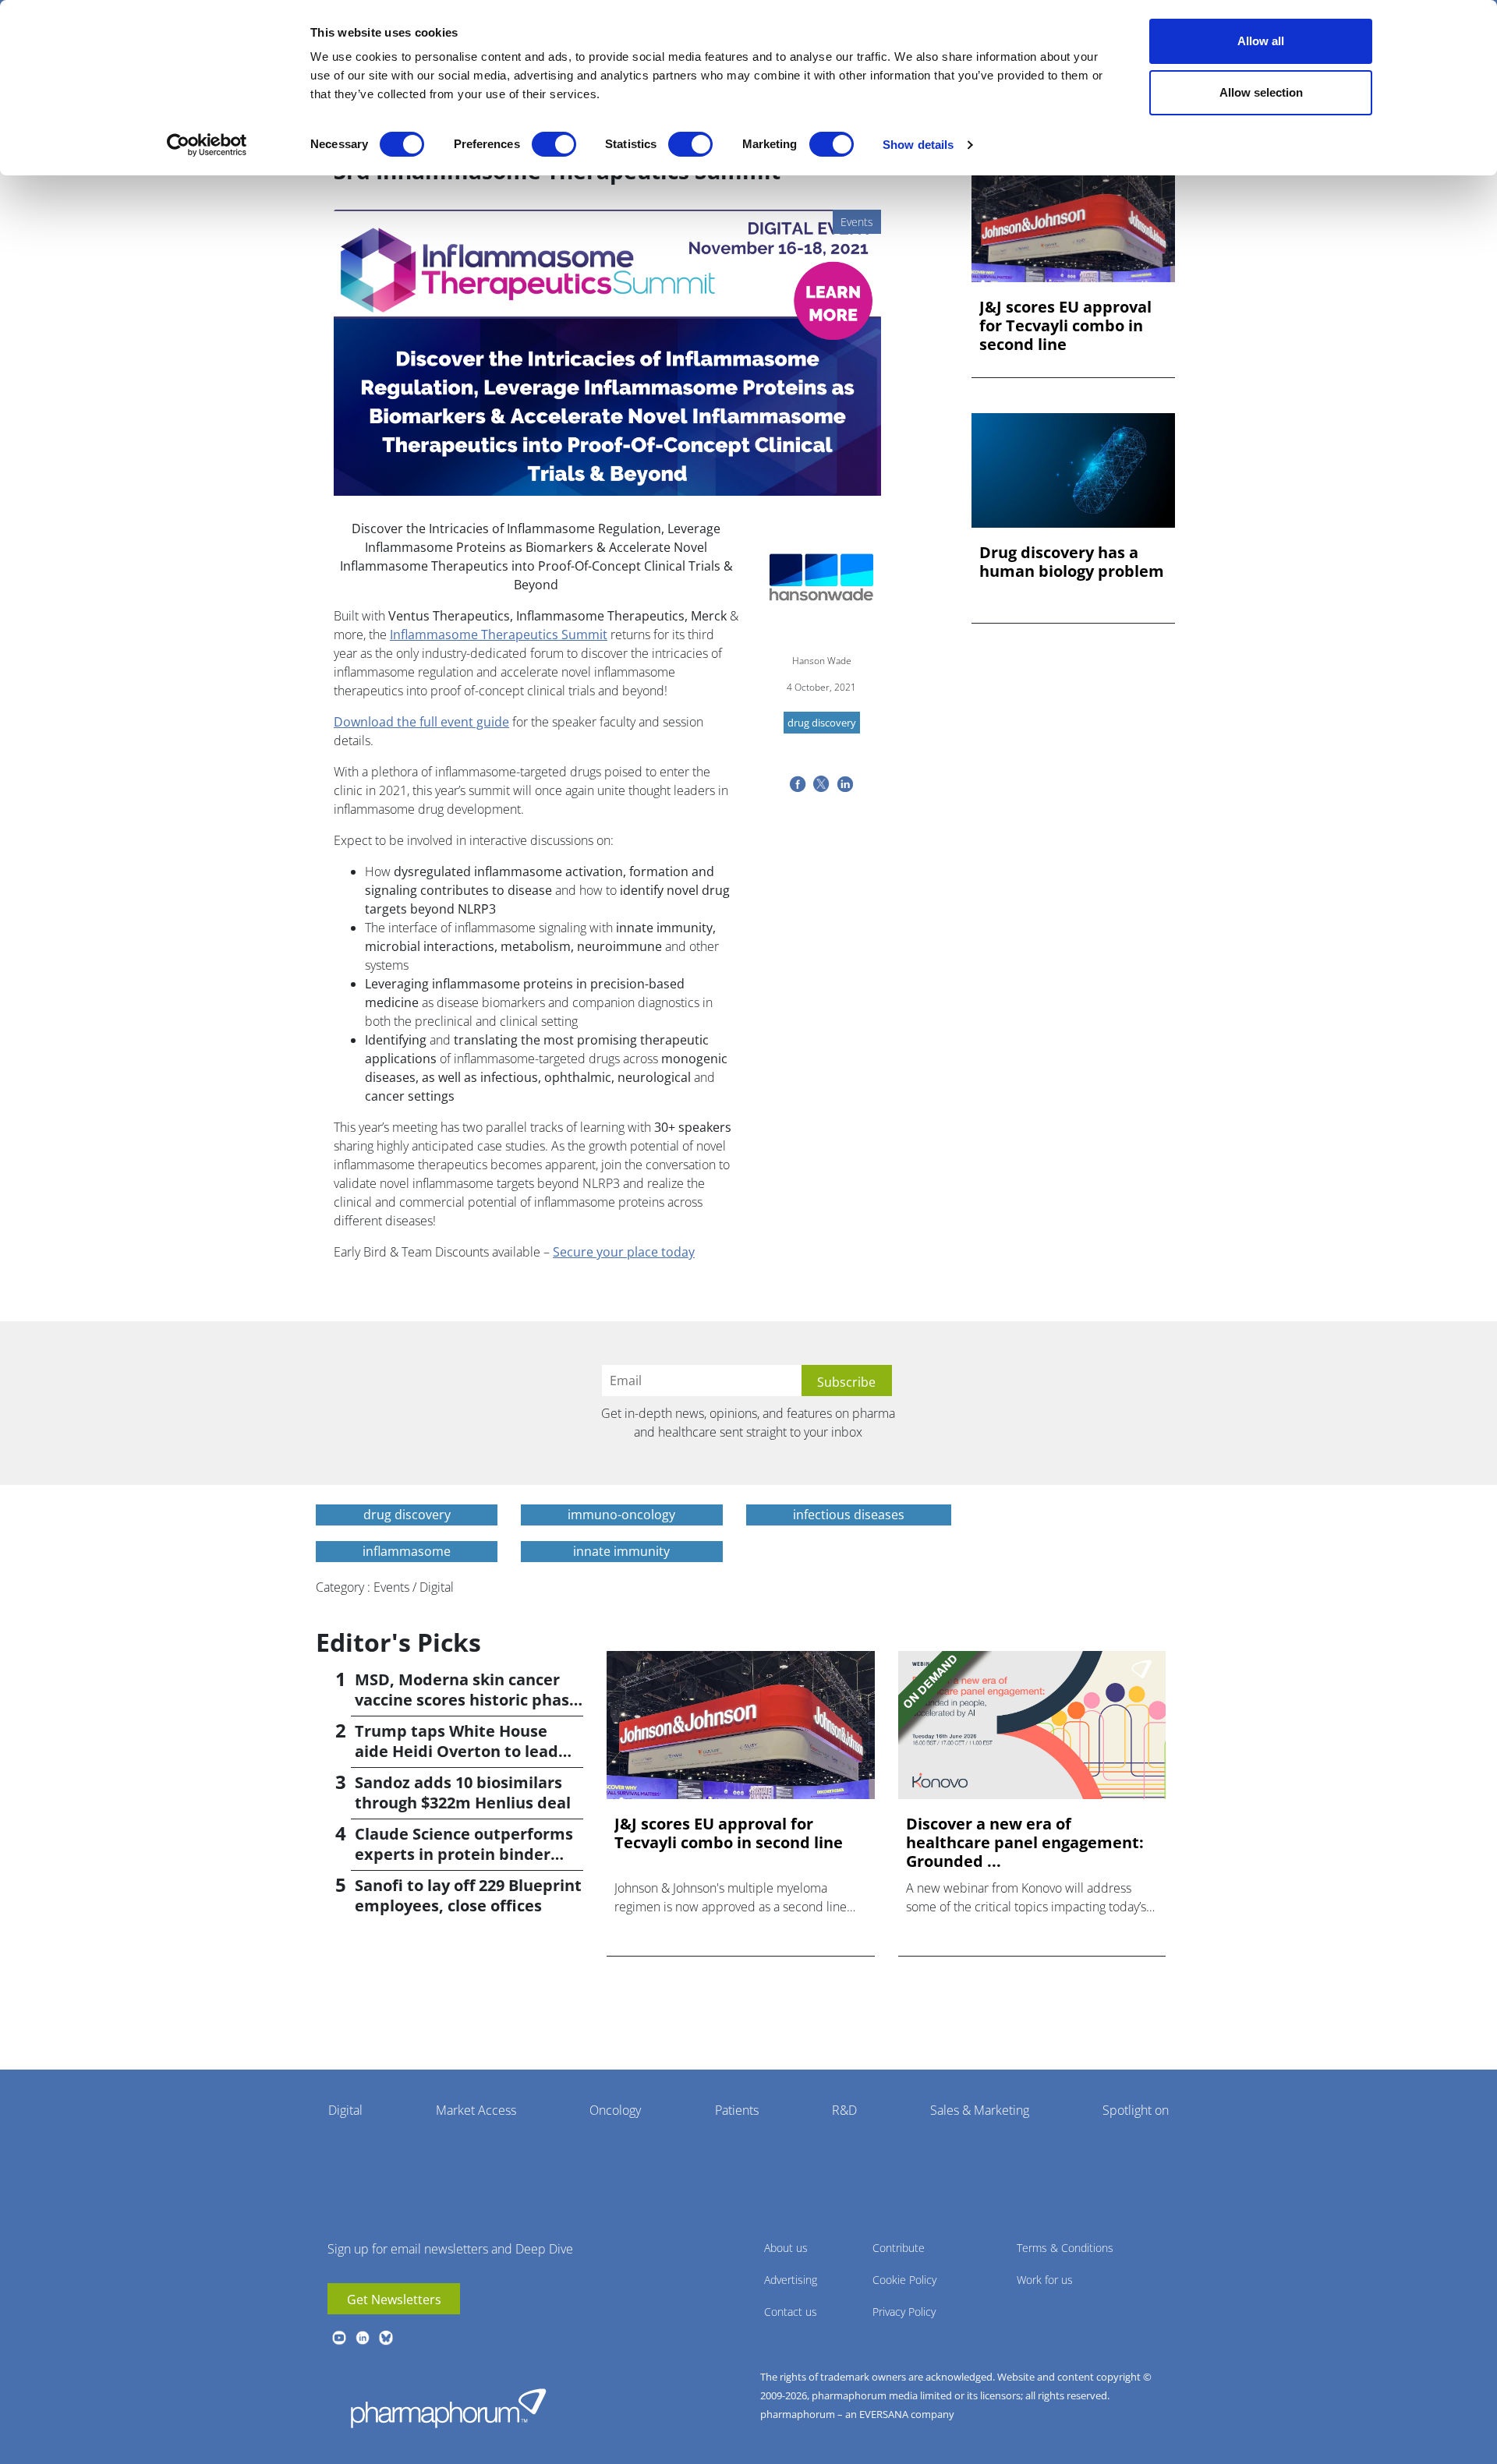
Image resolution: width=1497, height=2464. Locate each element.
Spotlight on (1136, 2110)
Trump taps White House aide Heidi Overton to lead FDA (457, 1751)
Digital (345, 2110)
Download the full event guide (421, 722)
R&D (844, 2110)
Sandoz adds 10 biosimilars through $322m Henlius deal (463, 1792)
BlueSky (386, 2338)
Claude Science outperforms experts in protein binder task (464, 1854)
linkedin (363, 2338)
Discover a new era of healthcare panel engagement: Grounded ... (1025, 1843)
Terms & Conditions (1065, 2248)
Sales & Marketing (980, 2110)
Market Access (476, 2110)
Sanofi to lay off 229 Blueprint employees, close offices (468, 1895)
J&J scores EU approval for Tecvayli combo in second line (1065, 326)
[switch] (554, 144)
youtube (339, 2338)
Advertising (791, 2280)
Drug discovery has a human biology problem (1072, 562)
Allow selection (1261, 92)
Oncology (615, 2110)
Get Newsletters (394, 2300)
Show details (918, 145)
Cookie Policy (904, 2280)
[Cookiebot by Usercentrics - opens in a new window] (207, 145)
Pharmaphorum (448, 2408)
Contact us (791, 2312)
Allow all (1261, 41)
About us (786, 2248)
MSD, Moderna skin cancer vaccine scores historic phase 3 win (467, 1700)
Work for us (1045, 2280)
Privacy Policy (904, 2312)
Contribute (899, 2248)
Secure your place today (624, 1252)
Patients (737, 2110)
